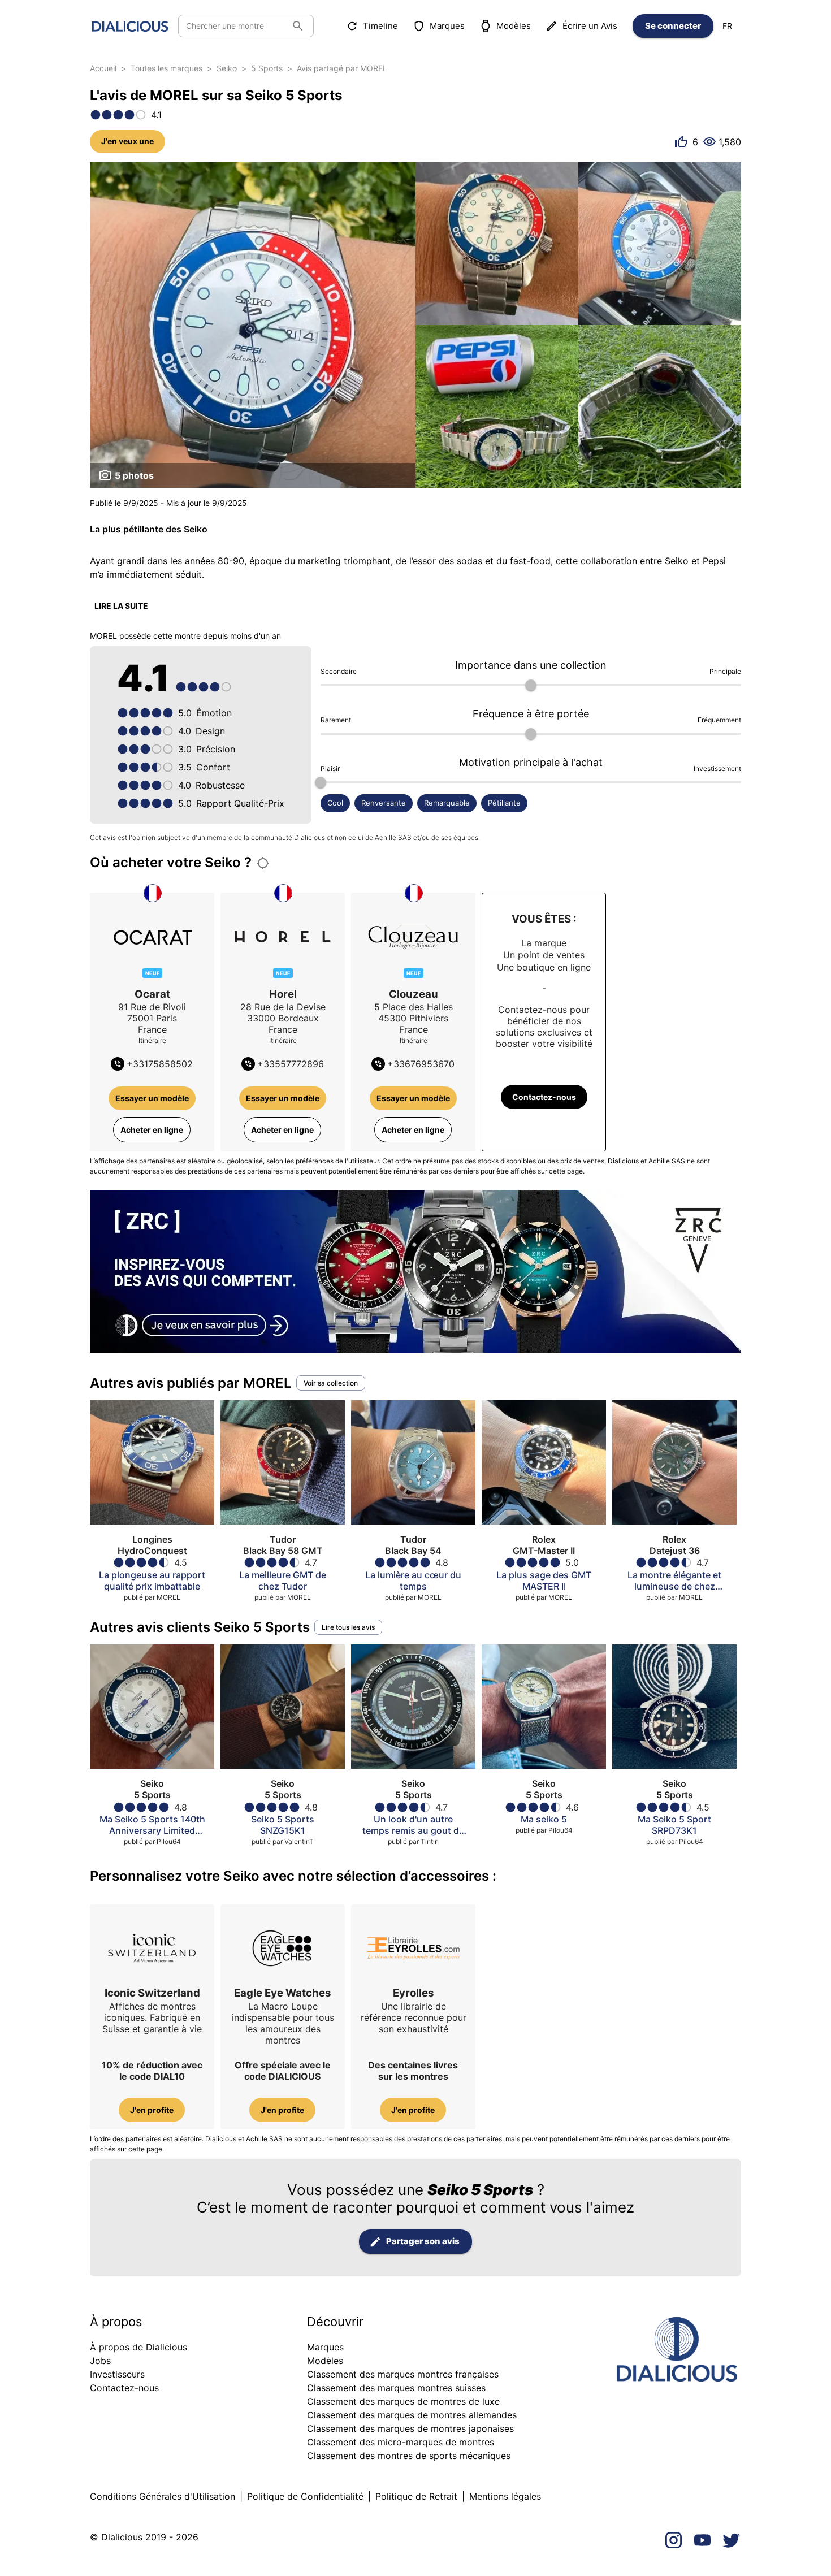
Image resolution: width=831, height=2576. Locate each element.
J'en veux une (127, 141)
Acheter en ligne (152, 1130)
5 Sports (267, 68)
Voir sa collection (331, 1383)
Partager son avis (423, 2241)
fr (727, 26)
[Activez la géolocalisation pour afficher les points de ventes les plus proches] (263, 863)
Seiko (227, 68)
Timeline (380, 26)
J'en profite (152, 2110)
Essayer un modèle (152, 1098)
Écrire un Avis (590, 26)
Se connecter (673, 26)
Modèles (514, 26)
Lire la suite (121, 606)
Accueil (103, 68)
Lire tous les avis (348, 1627)
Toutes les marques (166, 68)
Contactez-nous (544, 1097)
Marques (447, 26)
